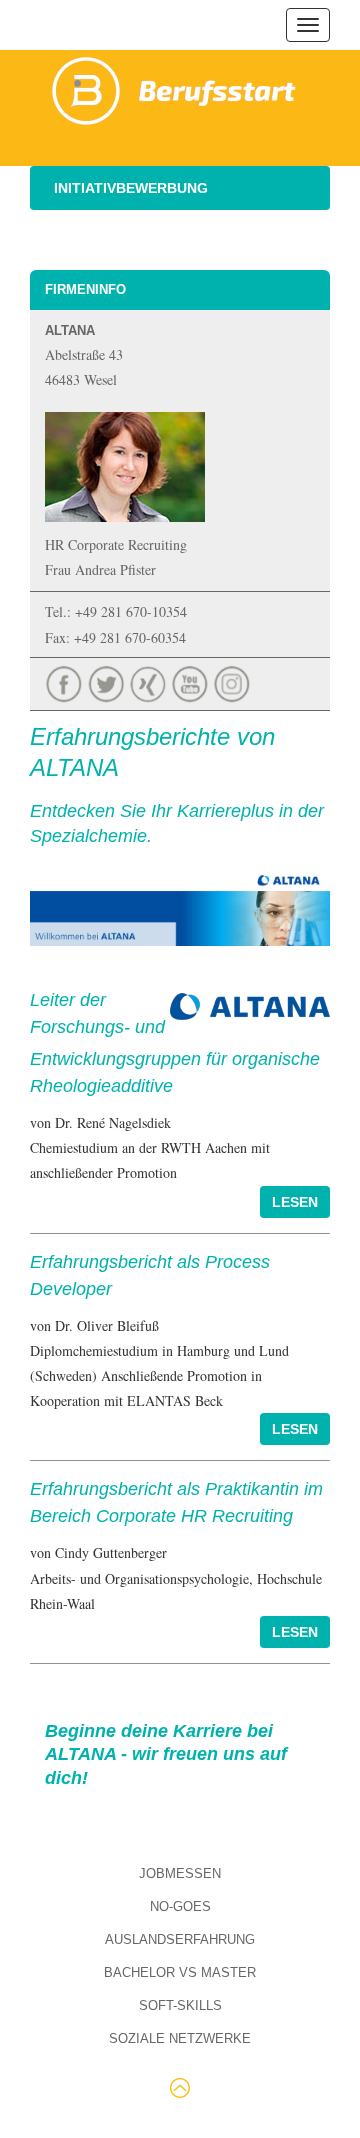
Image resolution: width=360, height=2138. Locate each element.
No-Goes (180, 1906)
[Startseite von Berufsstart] (175, 87)
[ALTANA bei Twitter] (108, 681)
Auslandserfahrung (180, 1939)
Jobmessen (180, 1873)
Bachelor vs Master (180, 1972)
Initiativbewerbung (131, 188)
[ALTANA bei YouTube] (192, 681)
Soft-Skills (180, 2005)
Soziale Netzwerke (180, 2038)
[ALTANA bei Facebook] (66, 681)
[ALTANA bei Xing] (150, 681)
